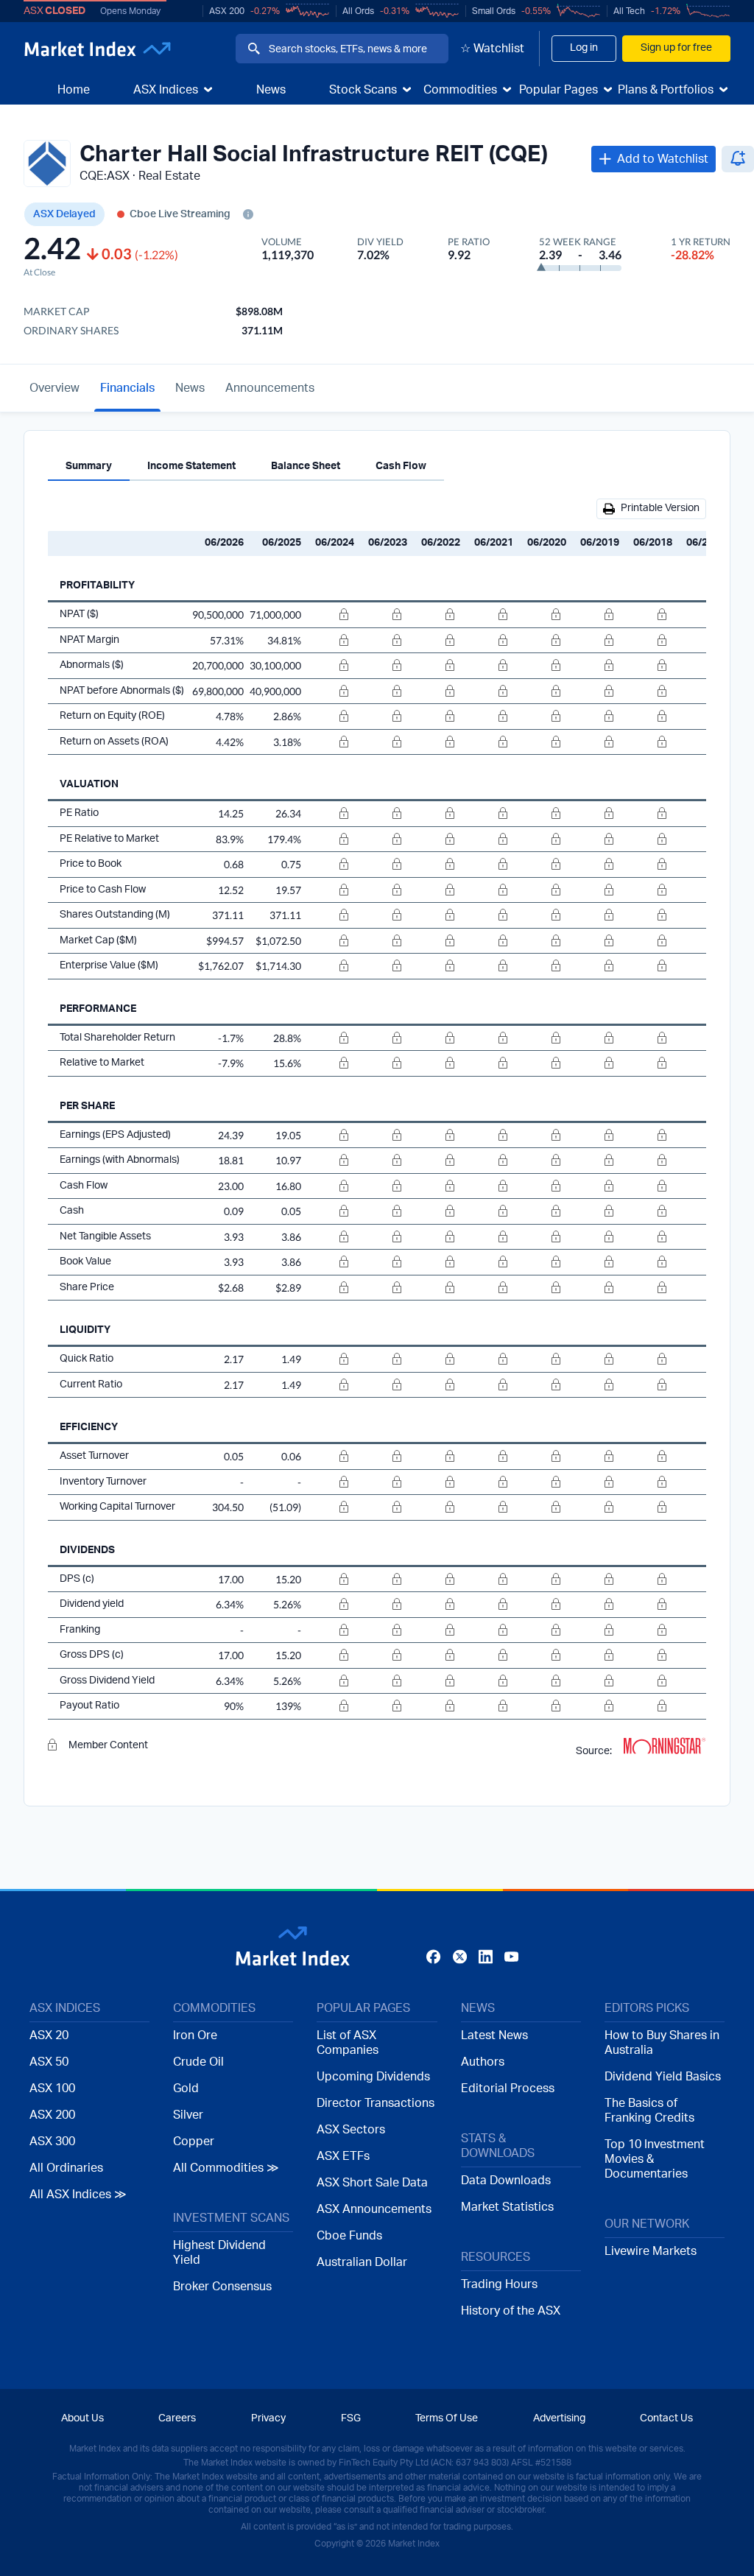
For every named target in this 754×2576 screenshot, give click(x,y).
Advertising (559, 2418)
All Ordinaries (66, 2168)
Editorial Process (508, 2088)
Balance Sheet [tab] (306, 466)
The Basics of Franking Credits (649, 2111)
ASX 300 (52, 2142)
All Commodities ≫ (226, 2168)
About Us (82, 2418)
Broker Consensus (222, 2287)
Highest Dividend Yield (219, 2253)
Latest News (494, 2035)
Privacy (268, 2418)
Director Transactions (376, 2103)
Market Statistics (507, 2207)
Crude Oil (198, 2062)
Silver (188, 2115)
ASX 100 (52, 2088)
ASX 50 (49, 2062)
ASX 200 (227, 11)
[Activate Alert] (738, 159)
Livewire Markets (651, 2251)
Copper (194, 2142)
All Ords (358, 11)
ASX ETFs (343, 2156)
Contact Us (666, 2418)
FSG (351, 2418)
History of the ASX (511, 2311)
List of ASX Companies (348, 2043)
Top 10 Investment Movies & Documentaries (655, 2159)
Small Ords (494, 11)
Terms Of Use (447, 2418)
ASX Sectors (351, 2130)
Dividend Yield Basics (663, 2077)
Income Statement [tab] (191, 466)
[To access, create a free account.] (331, 615)
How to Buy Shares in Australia (662, 2043)
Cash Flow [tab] (401, 466)
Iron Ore (195, 2035)
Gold (186, 2088)
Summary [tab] (89, 466)
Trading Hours (499, 2284)
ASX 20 (49, 2035)
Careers (177, 2418)
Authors (483, 2062)
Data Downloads (506, 2181)
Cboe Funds (349, 2236)
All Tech (629, 11)
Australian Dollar (362, 2262)
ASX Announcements (374, 2209)
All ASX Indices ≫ (78, 2195)
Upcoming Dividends (373, 2077)
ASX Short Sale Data (372, 2183)
